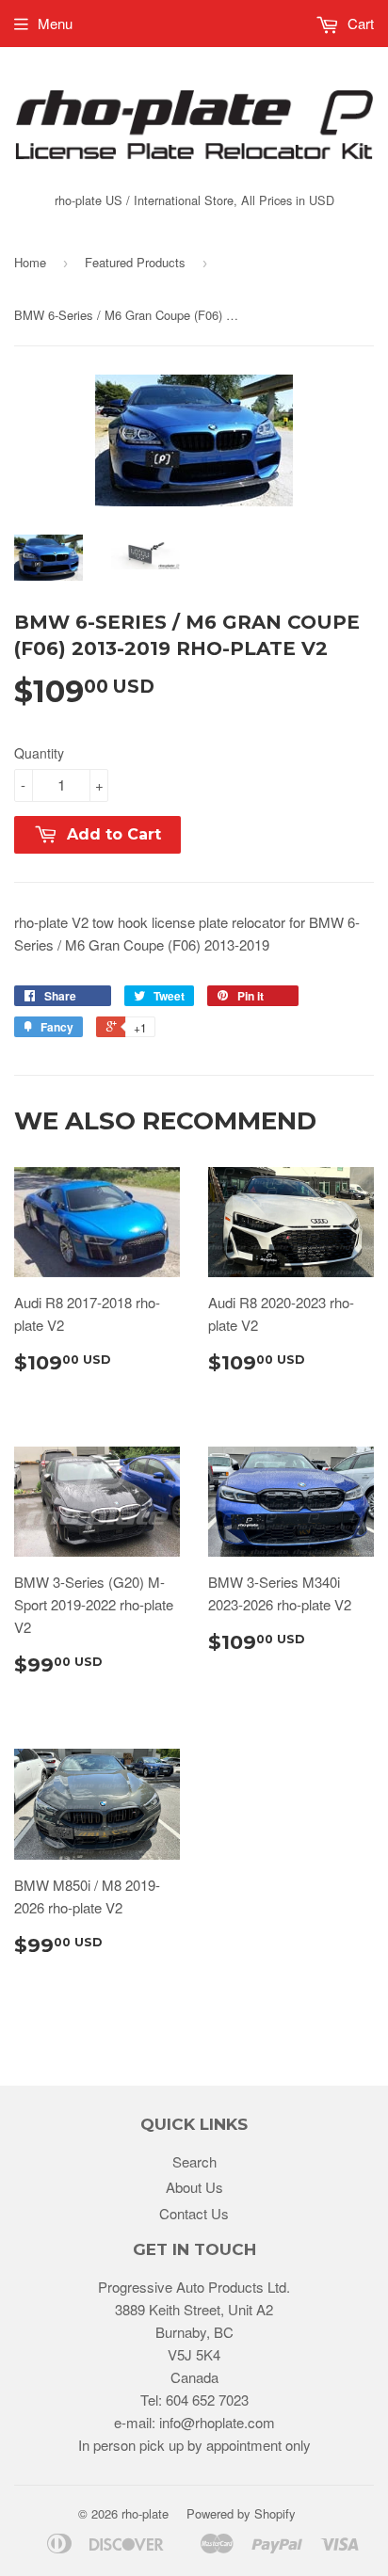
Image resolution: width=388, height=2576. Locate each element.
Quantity (39, 753)
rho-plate (145, 2513)
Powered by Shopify (241, 2513)
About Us (194, 2187)
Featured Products (135, 262)
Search (194, 2161)
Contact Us (194, 2213)
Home (30, 262)
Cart (359, 23)
